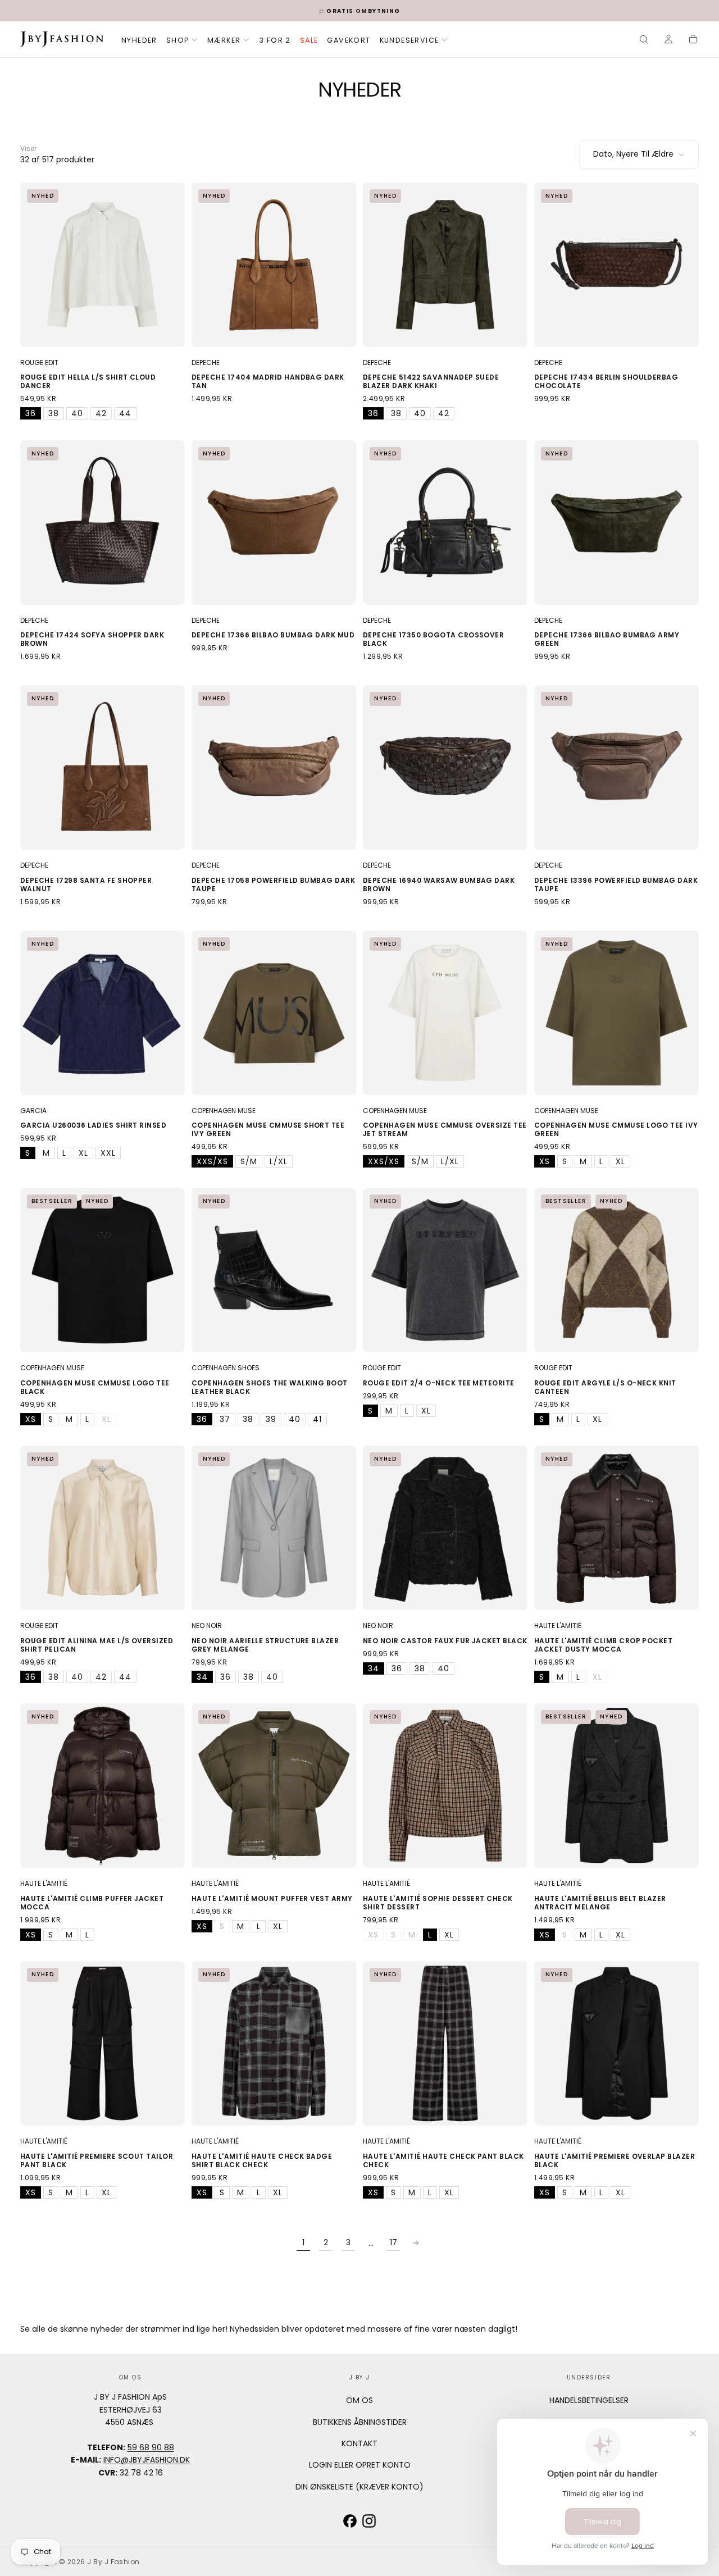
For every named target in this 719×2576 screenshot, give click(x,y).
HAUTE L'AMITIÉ (558, 1626)
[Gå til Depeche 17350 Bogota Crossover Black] (445, 523)
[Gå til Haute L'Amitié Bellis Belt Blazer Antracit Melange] (616, 1786)
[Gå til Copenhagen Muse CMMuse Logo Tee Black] (103, 1270)
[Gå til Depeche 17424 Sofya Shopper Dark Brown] (103, 523)
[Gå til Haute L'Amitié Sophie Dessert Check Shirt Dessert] (445, 1786)
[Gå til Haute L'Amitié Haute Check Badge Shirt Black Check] (274, 2043)
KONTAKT (359, 2443)
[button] (644, 40)
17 (393, 2242)
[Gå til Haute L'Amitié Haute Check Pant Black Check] (445, 2043)
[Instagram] (369, 2521)
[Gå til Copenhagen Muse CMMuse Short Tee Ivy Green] (274, 1013)
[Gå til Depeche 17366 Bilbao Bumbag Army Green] (616, 523)
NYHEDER (139, 40)
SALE (309, 40)
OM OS (359, 2400)
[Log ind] (668, 40)
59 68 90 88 (151, 2447)
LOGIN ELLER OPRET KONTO (360, 2465)
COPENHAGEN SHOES (226, 1368)
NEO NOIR (207, 1626)
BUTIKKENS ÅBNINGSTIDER (360, 2422)
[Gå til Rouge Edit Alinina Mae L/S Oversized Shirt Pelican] (103, 1528)
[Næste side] (416, 2243)
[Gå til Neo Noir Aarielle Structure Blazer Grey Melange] (274, 1528)
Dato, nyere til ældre (633, 154)
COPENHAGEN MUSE (224, 1111)
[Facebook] (350, 2521)
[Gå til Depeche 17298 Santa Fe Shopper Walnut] (103, 767)
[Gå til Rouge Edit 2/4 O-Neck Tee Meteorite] (445, 1270)
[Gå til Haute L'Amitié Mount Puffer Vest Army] (274, 1786)
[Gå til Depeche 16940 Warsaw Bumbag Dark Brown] (445, 767)
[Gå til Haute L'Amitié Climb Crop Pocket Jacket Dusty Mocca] (616, 1528)
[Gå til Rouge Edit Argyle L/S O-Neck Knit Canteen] (616, 1270)
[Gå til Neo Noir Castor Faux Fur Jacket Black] (445, 1528)
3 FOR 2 (275, 40)
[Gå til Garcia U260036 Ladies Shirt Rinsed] (103, 1013)
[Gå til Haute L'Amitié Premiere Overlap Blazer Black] (616, 2043)
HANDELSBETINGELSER (589, 2400)
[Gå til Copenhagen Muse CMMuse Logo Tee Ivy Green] (616, 1013)
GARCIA (33, 1111)
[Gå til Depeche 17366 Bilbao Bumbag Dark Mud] (274, 523)
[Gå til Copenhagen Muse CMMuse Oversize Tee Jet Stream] (445, 1013)
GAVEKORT (349, 40)
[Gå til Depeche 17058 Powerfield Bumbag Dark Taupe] (274, 767)
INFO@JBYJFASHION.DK (147, 2460)
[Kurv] (693, 40)
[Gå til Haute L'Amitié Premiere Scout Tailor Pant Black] (103, 2043)
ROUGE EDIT (39, 363)
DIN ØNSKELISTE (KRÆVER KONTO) (359, 2487)
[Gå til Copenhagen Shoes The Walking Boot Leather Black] (274, 1270)
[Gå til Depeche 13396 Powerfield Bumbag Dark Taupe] (616, 767)
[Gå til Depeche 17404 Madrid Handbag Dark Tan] (274, 265)
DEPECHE (206, 363)
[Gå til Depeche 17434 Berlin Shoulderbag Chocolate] (616, 265)
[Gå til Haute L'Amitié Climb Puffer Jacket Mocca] (103, 1786)
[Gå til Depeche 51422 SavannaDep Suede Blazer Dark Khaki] (445, 265)
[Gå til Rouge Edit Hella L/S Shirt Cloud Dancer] (103, 265)
